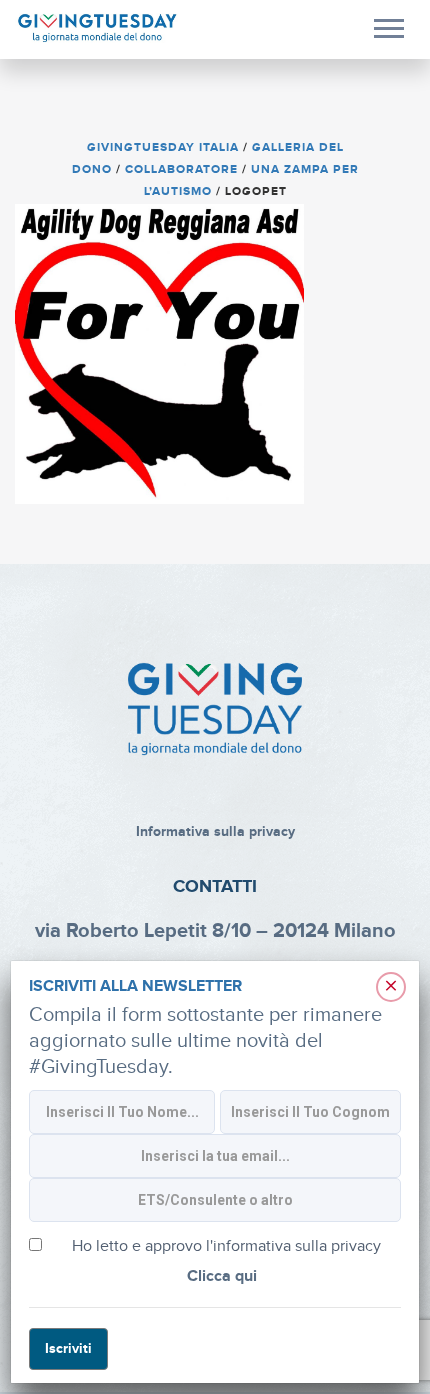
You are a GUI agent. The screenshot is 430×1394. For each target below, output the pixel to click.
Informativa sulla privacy (215, 831)
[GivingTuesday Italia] (97, 28)
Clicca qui (222, 1276)
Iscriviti (68, 1348)
